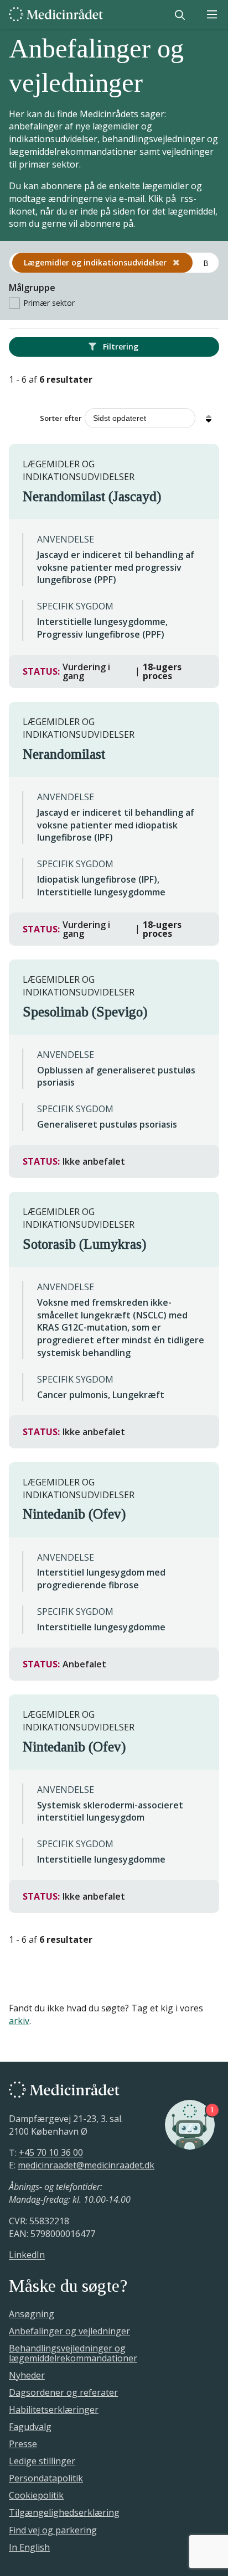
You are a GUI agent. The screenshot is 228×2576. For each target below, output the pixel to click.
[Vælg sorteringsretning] (209, 418)
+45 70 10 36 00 (51, 2153)
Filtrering (120, 346)
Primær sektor (49, 303)
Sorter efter (61, 418)
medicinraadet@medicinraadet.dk (86, 2165)
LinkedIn (27, 2255)
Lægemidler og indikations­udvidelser (96, 262)
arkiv (19, 2021)
